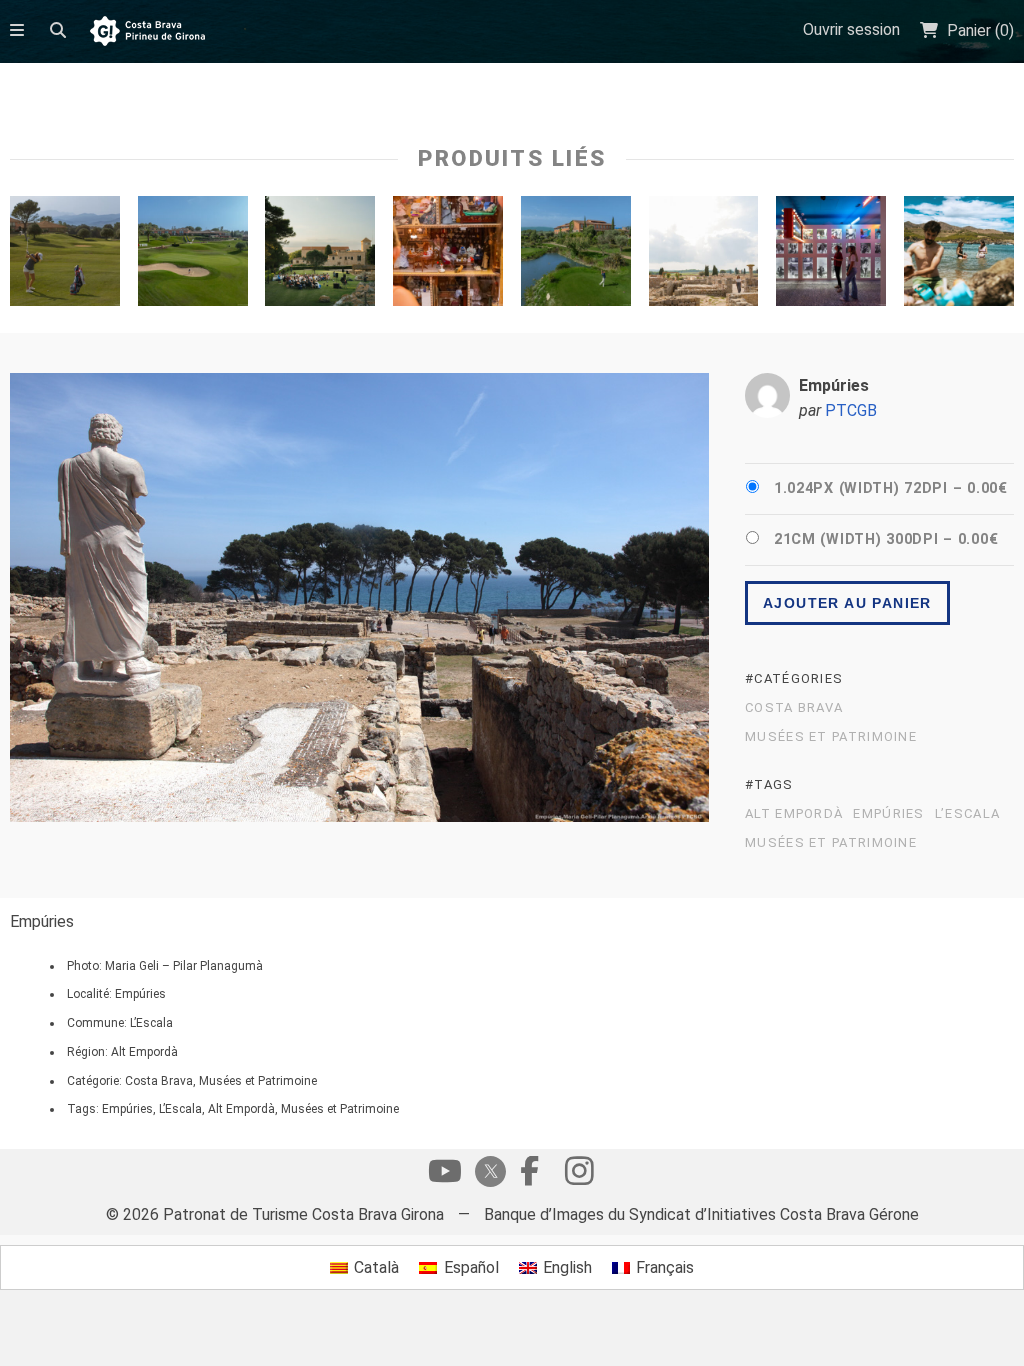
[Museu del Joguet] (448, 256)
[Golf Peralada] (576, 256)
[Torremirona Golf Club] (65, 256)
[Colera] (959, 256)
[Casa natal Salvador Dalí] (831, 256)
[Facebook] (529, 1176)
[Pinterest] (579, 1176)
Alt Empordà (794, 814)
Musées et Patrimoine (831, 737)
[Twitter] (487, 1173)
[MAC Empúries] (320, 256)
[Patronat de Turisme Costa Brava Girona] (147, 32)
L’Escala (967, 814)
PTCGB (851, 410)
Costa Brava (794, 708)
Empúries (888, 814)
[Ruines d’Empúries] (704, 256)
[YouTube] (445, 1176)
